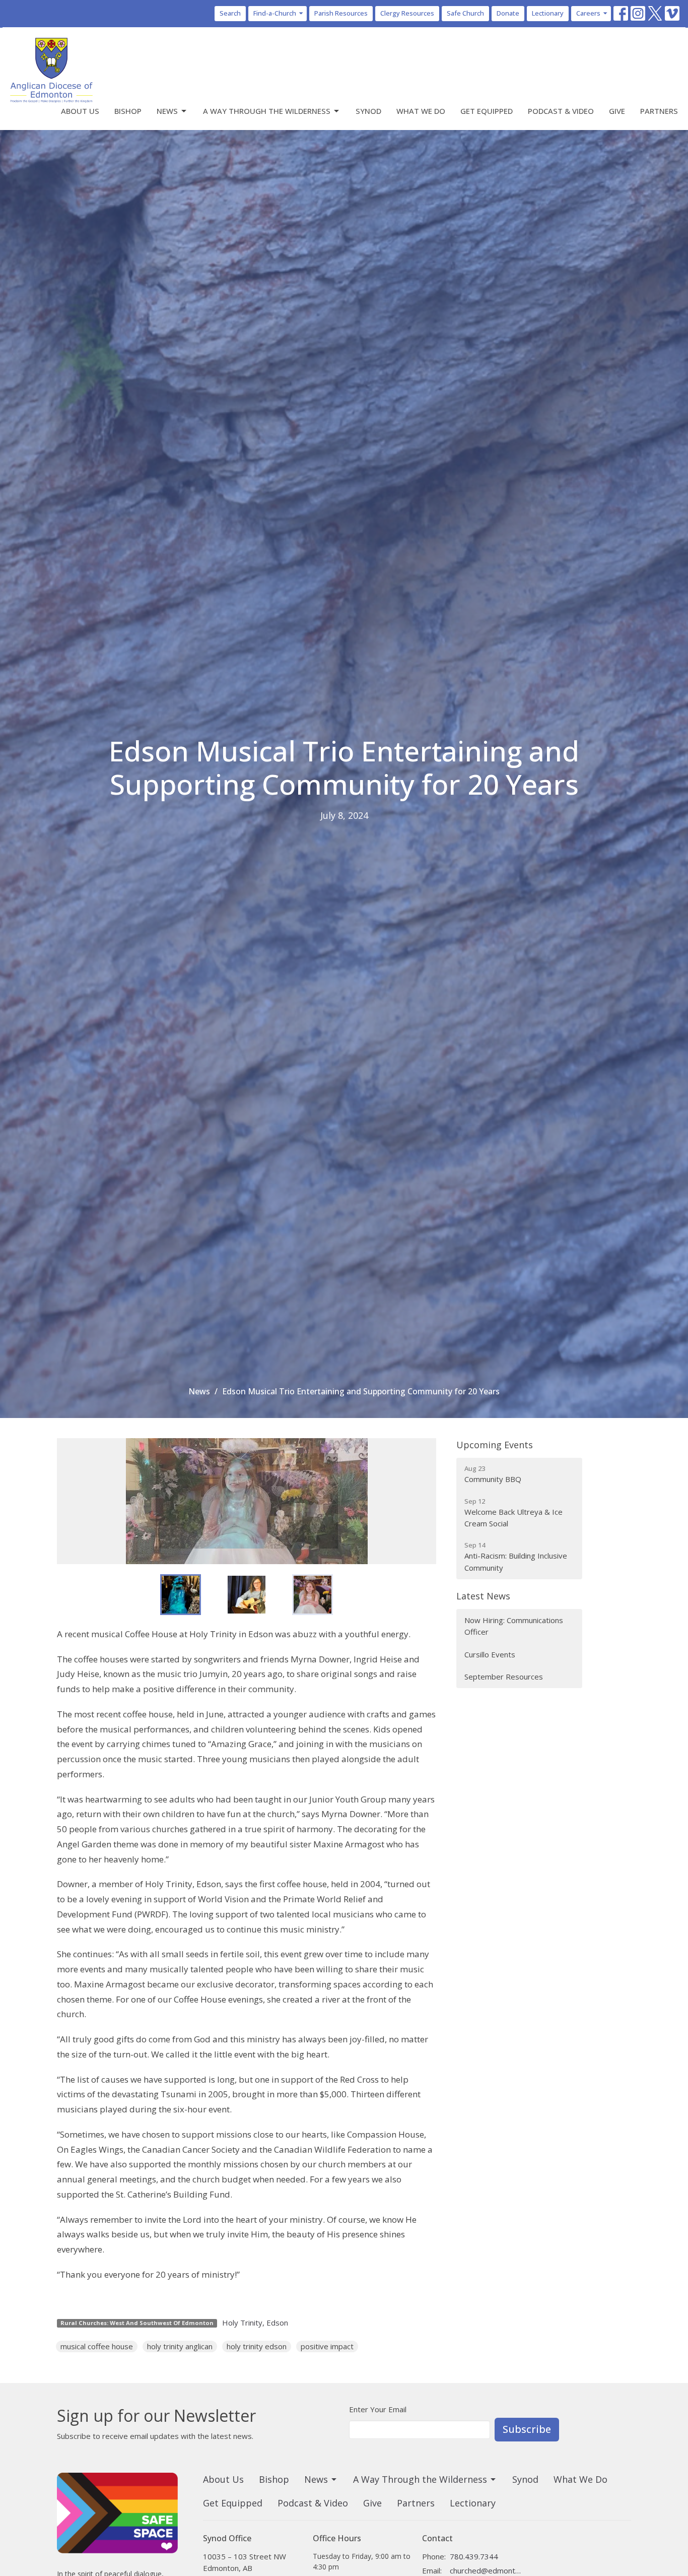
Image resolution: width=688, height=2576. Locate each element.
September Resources (504, 1677)
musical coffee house (97, 2346)
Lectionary (548, 13)
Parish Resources (341, 13)
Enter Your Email (378, 2409)
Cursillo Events (490, 1654)
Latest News (483, 1596)
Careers (588, 13)
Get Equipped (487, 111)
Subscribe (527, 2429)
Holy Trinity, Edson (255, 2323)
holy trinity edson (257, 2346)
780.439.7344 (474, 2556)
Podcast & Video (561, 111)
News (167, 111)
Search (230, 13)
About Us (80, 111)
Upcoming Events (495, 1445)
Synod (368, 111)
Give (617, 111)
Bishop (128, 111)
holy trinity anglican (180, 2346)
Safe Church (465, 13)
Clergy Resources (407, 13)
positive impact (327, 2346)
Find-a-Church (275, 13)
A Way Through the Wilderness (267, 111)
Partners (659, 111)
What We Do (421, 111)
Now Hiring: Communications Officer (514, 1626)
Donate (508, 13)
